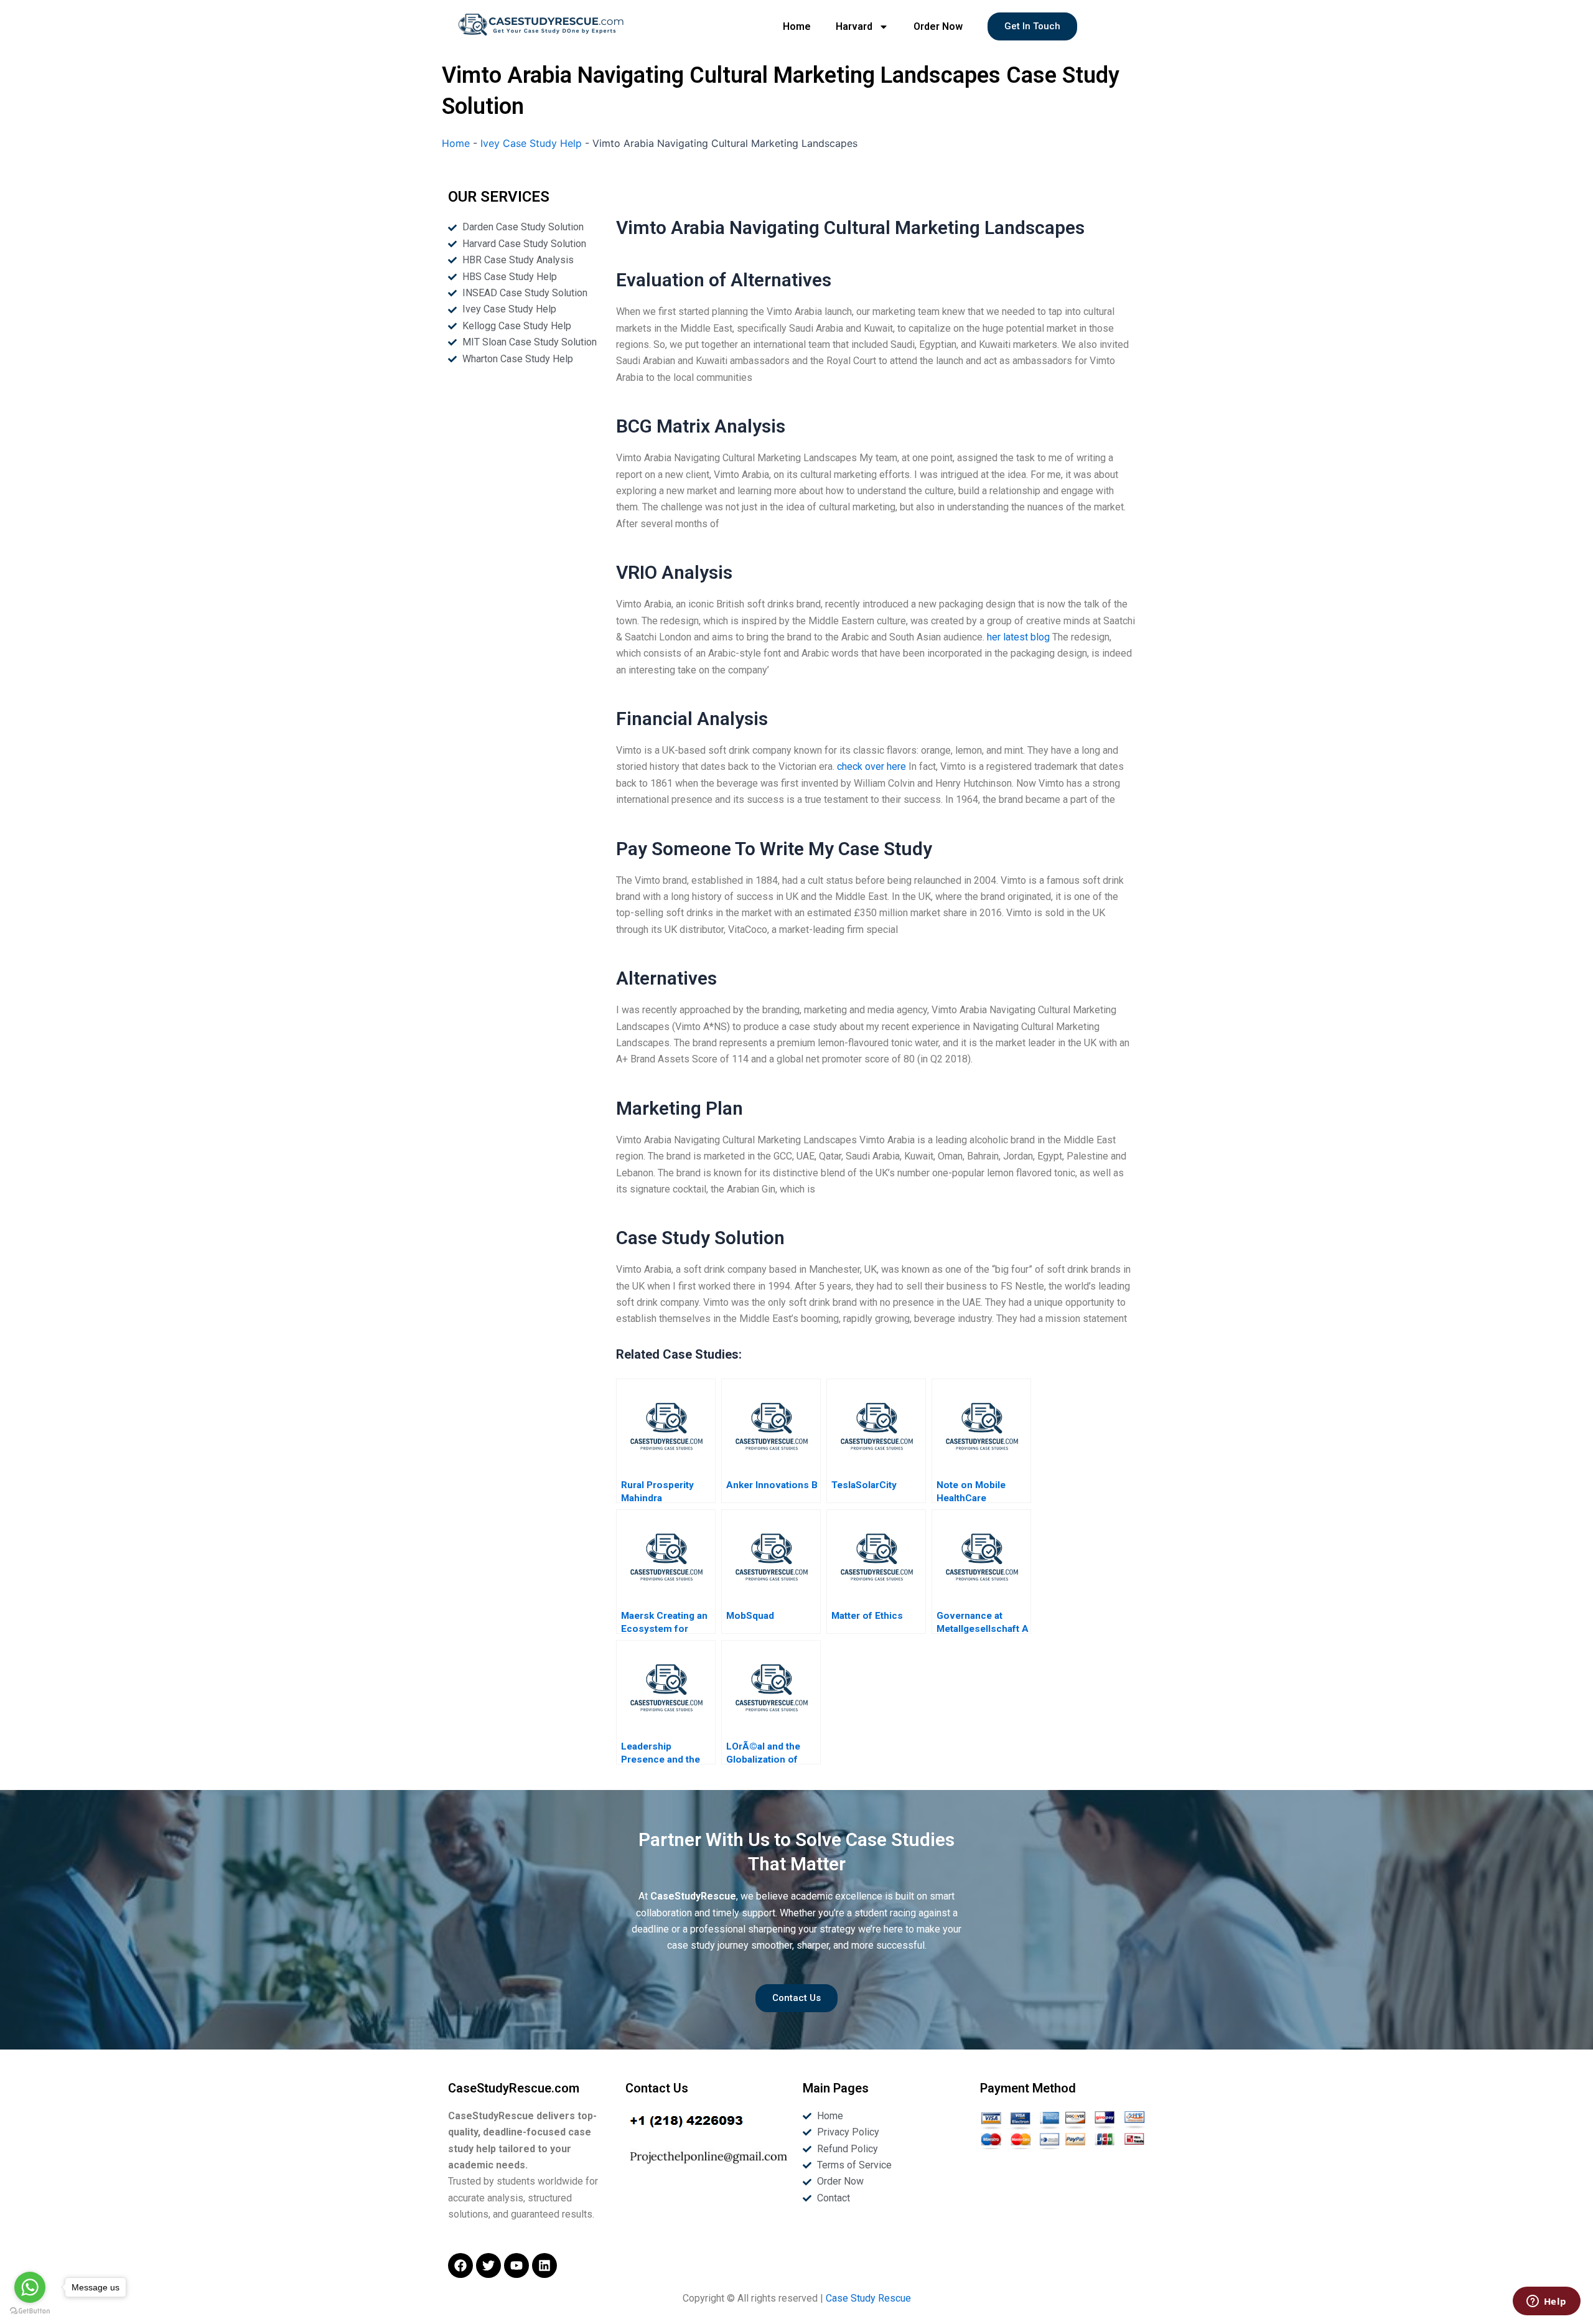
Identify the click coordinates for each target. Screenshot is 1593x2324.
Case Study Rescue (868, 2298)
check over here (871, 766)
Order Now (938, 26)
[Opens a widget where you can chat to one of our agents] (1546, 2302)
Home (797, 26)
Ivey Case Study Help (531, 143)
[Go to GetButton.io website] (30, 2311)
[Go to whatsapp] (30, 2287)
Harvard (854, 26)
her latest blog (1018, 637)
